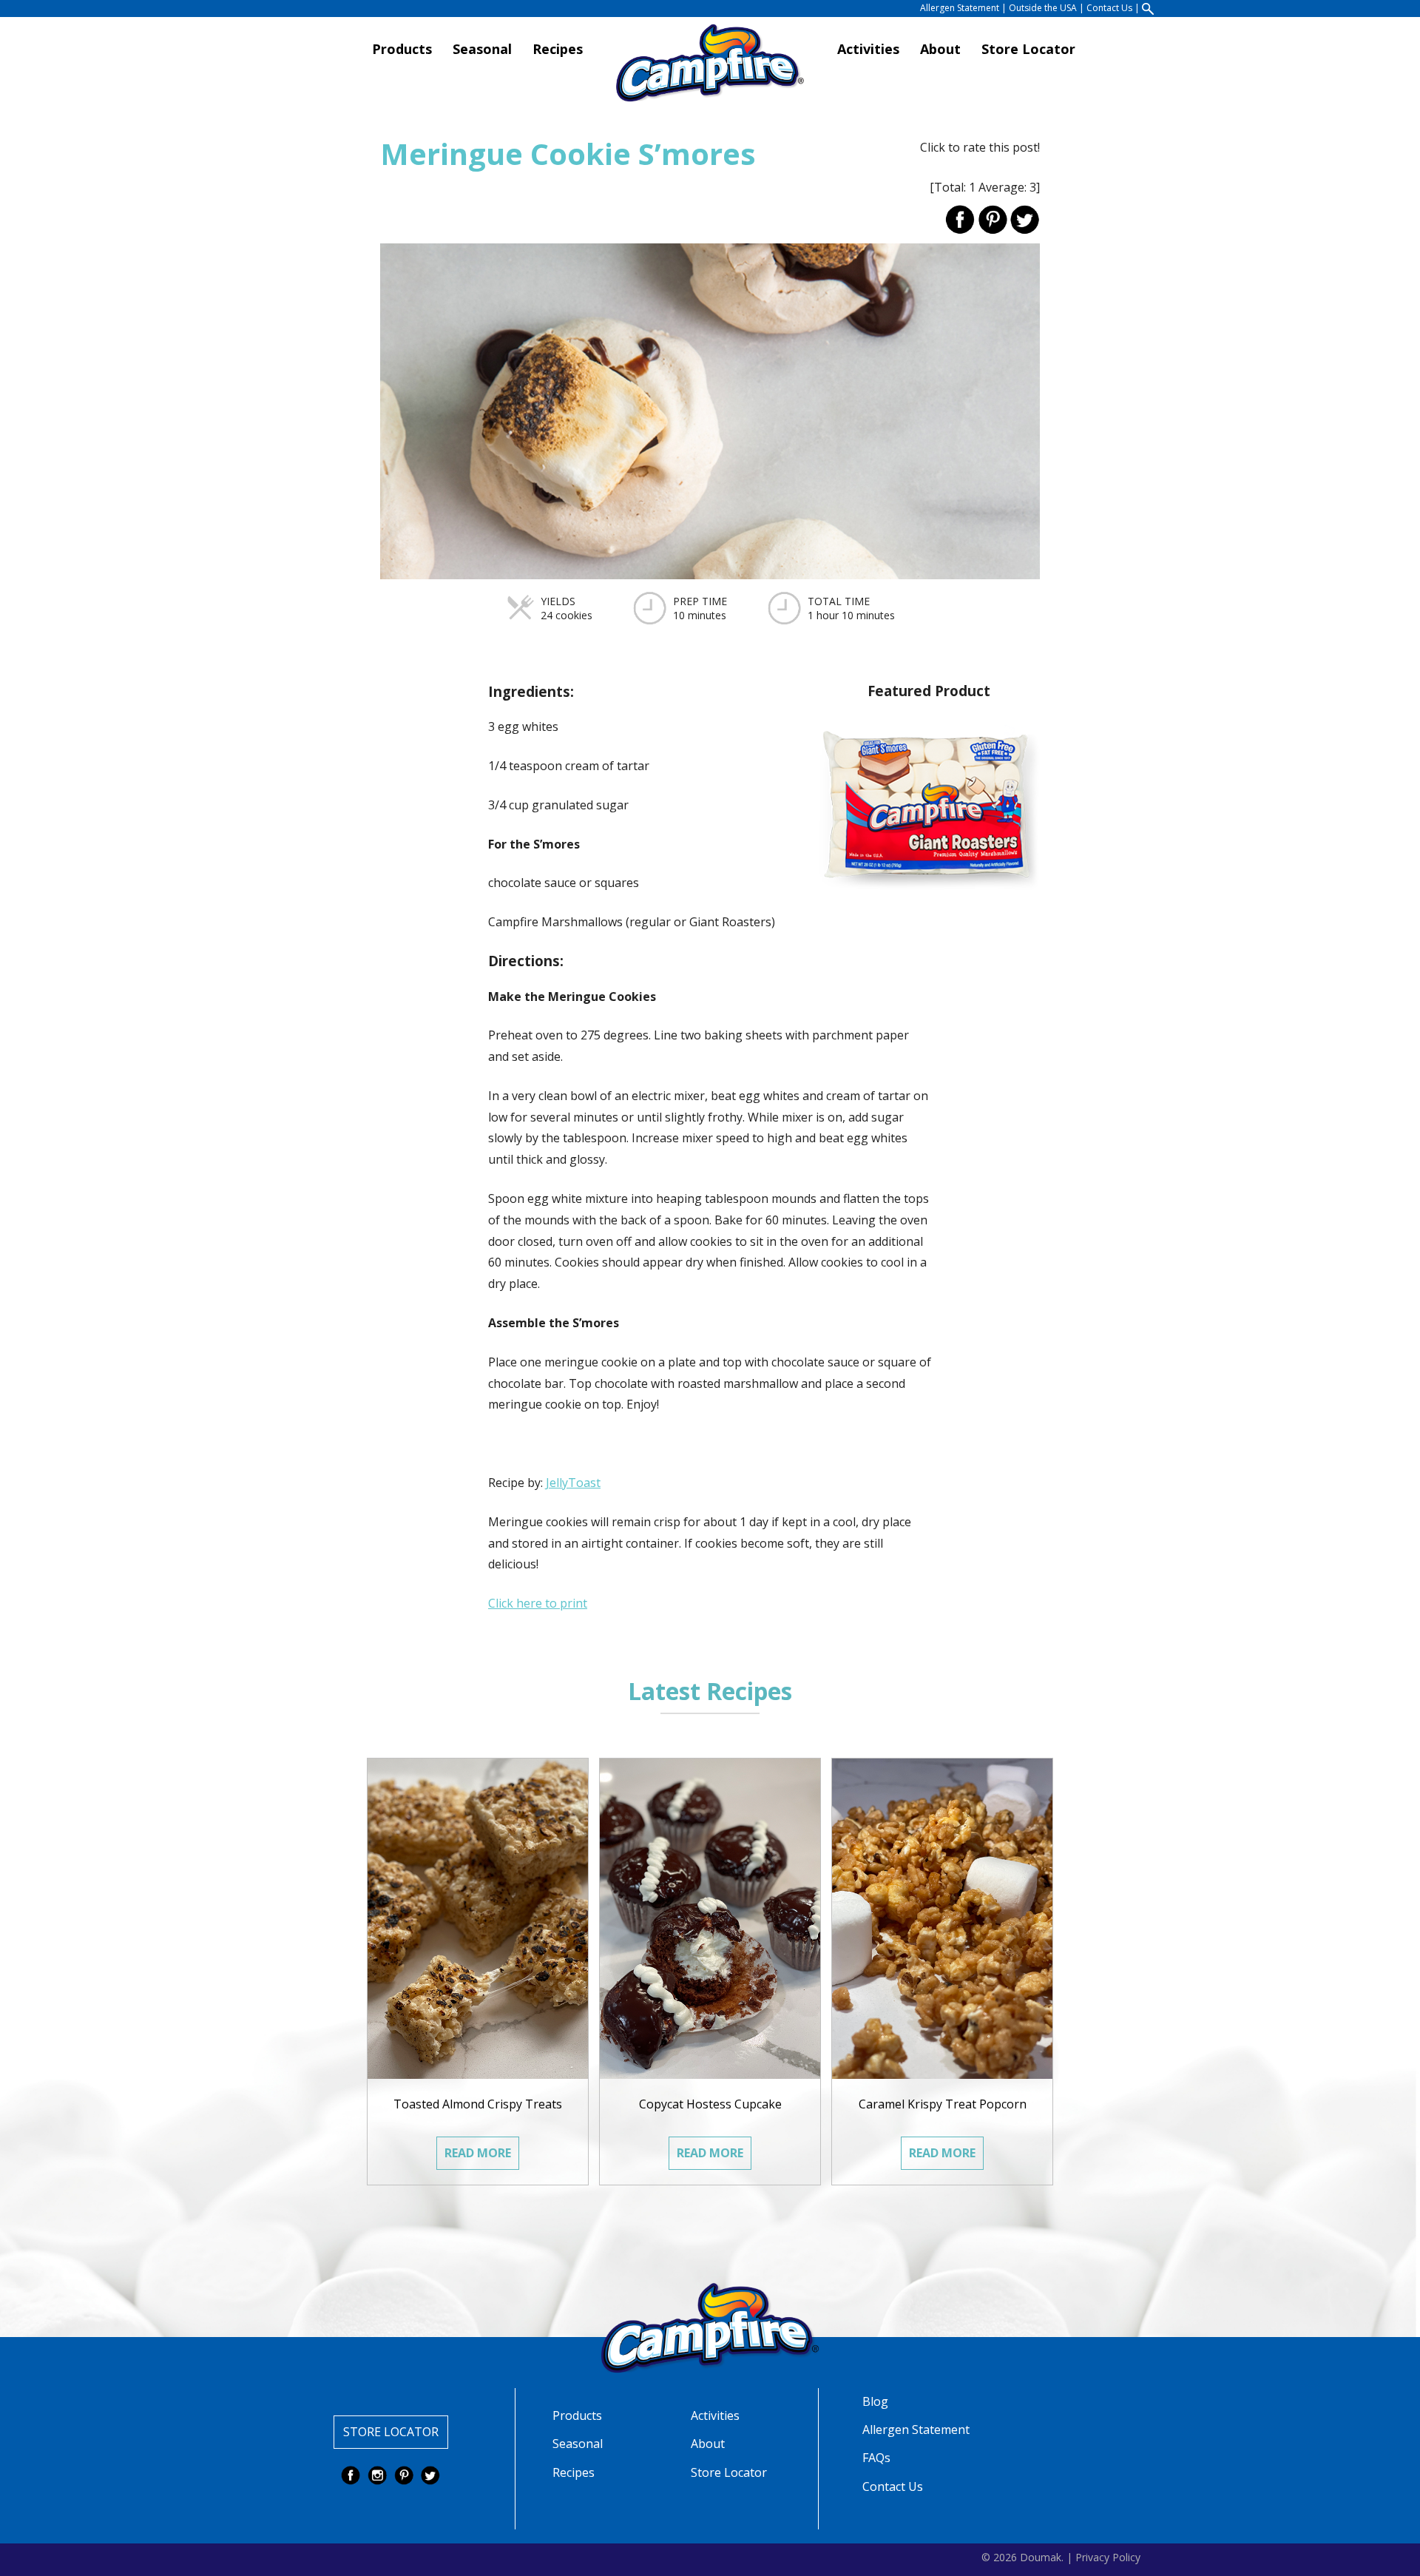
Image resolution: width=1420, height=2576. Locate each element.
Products (402, 49)
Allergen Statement (960, 8)
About (940, 49)
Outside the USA (1043, 8)
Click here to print (538, 1603)
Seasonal (482, 49)
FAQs (876, 2458)
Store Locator (1028, 49)
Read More (478, 2153)
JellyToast (573, 1483)
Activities (868, 49)
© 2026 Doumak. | (1027, 2556)
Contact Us (1109, 8)
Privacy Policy (1108, 2556)
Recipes (558, 49)
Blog (875, 2401)
